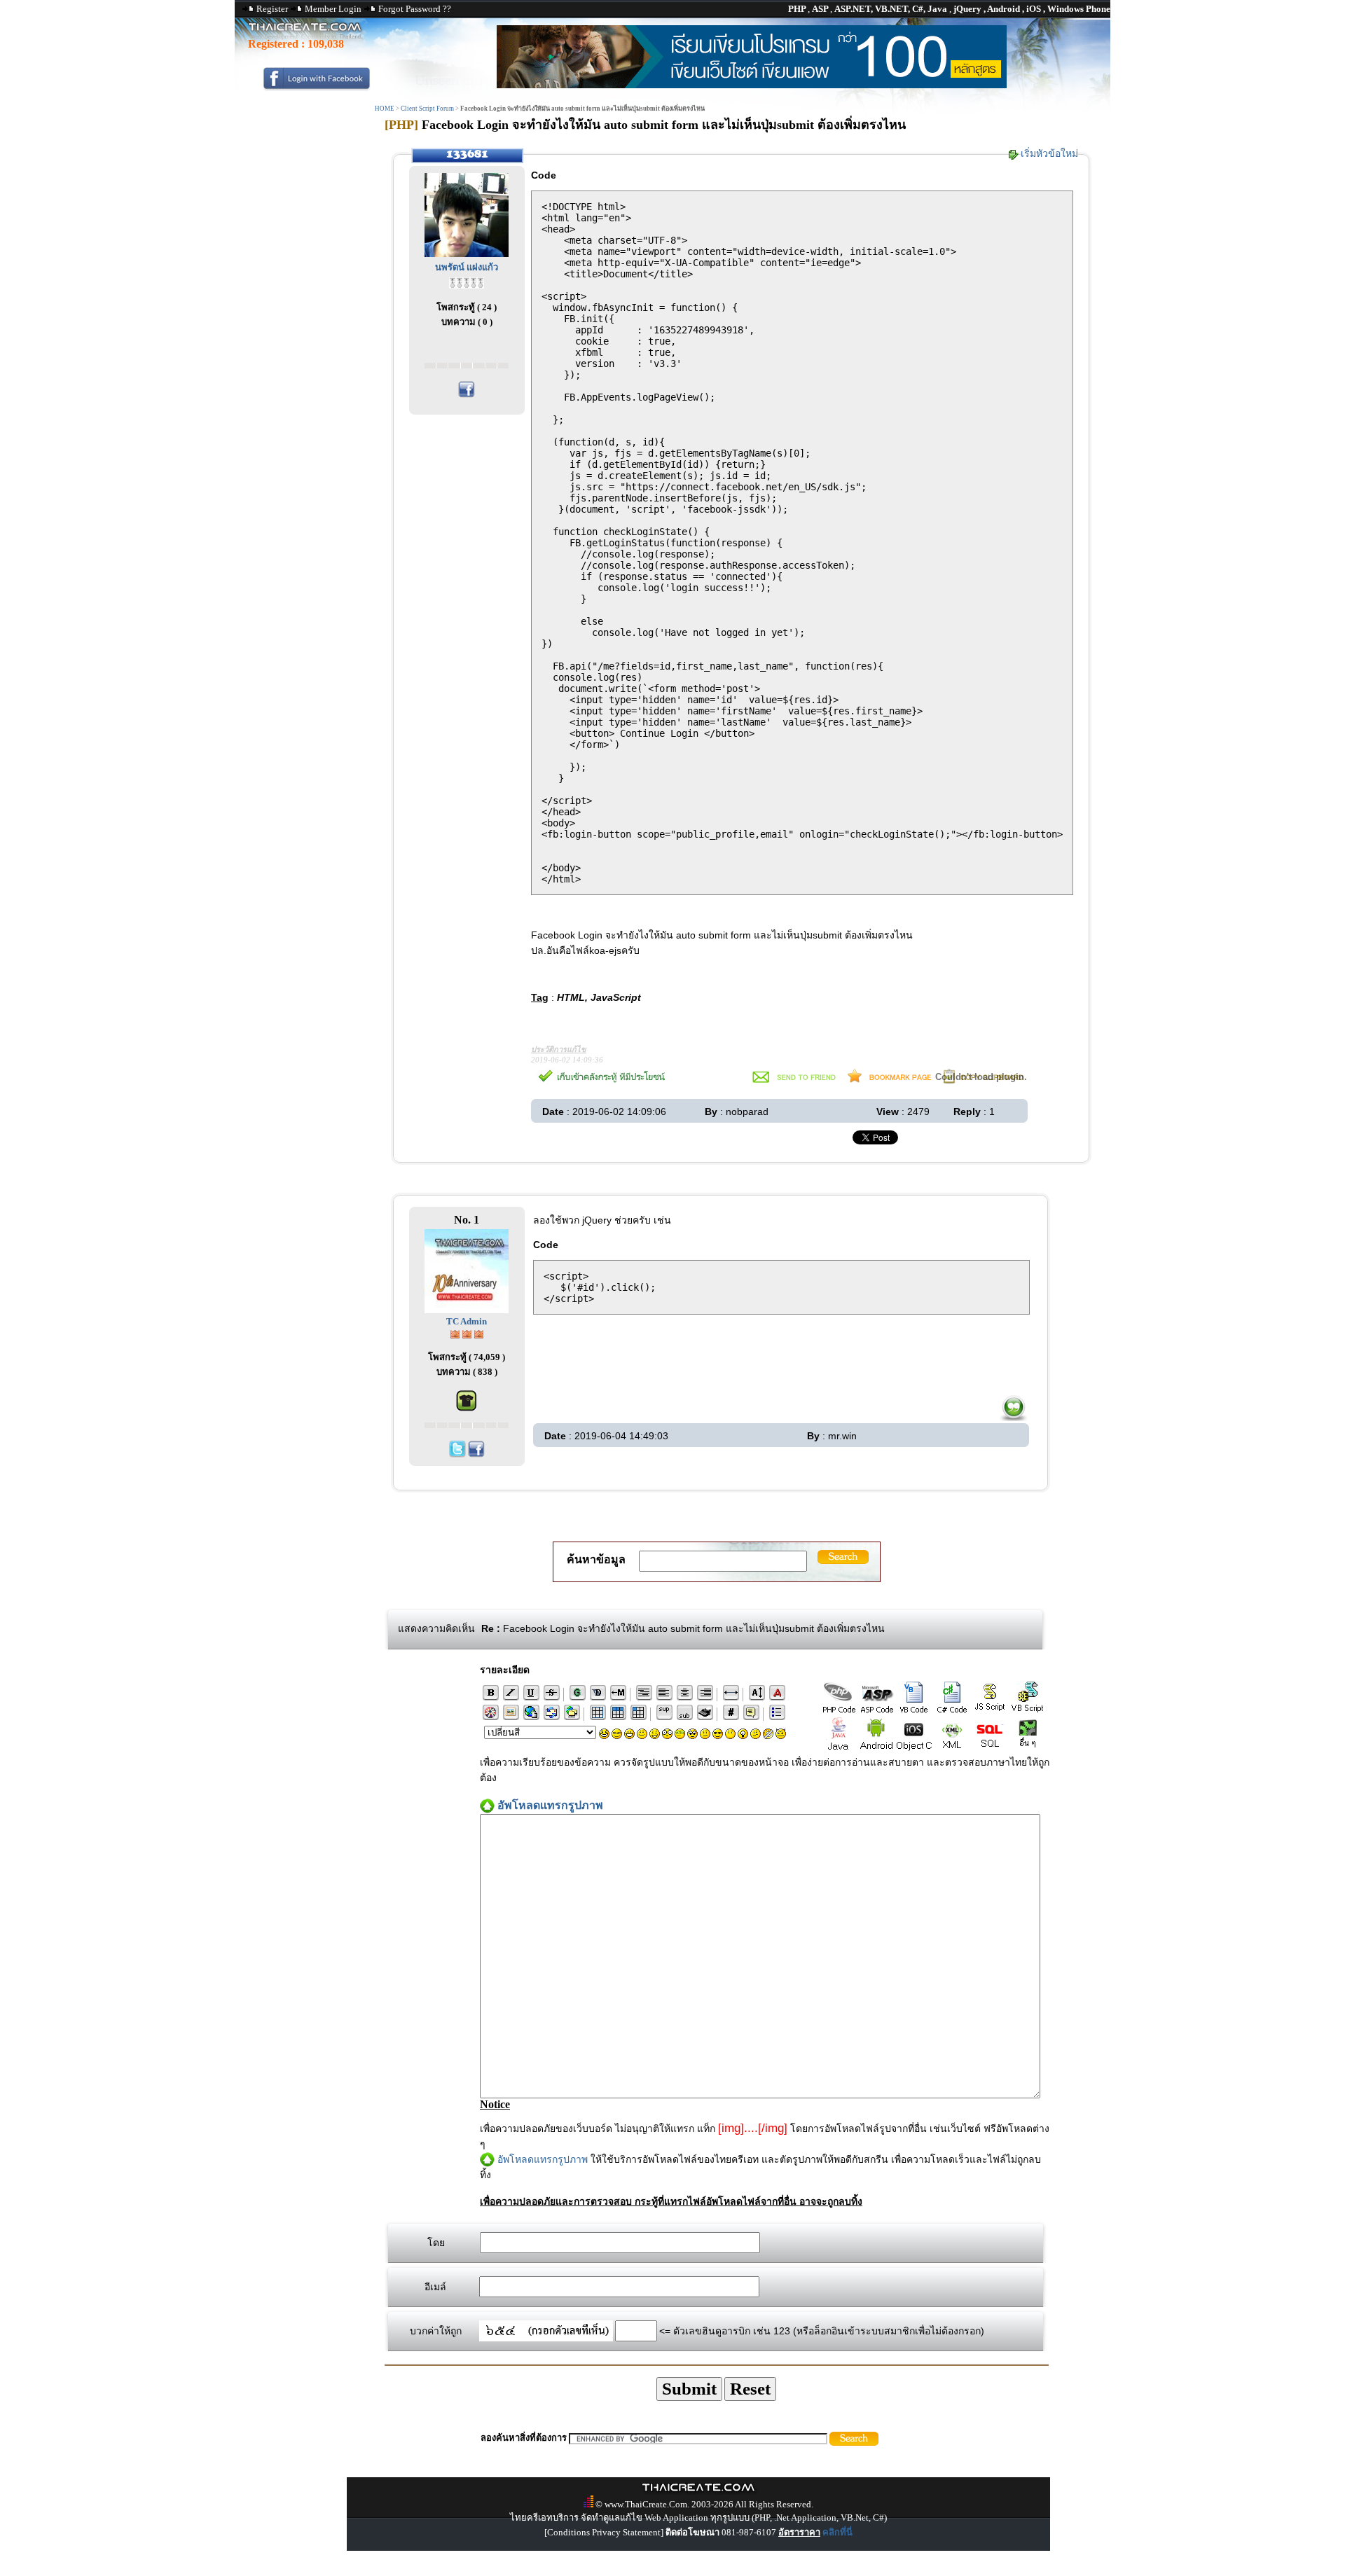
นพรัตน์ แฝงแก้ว (467, 267)
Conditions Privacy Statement (604, 2532)
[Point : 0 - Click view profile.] (467, 282)
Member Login (333, 9)
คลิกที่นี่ (837, 2532)
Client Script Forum (427, 109)
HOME (385, 109)
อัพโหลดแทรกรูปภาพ (543, 2159)
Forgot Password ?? (415, 9)
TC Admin (467, 1321)
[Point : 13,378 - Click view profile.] (467, 1333)
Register (272, 9)
